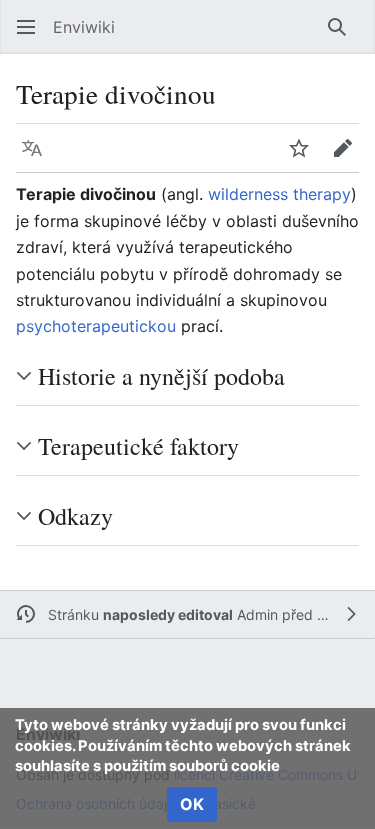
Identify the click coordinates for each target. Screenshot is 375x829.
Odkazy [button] (75, 516)
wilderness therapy (279, 194)
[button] (26, 27)
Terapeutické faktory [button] (138, 446)
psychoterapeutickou (96, 326)
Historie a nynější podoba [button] (161, 376)
